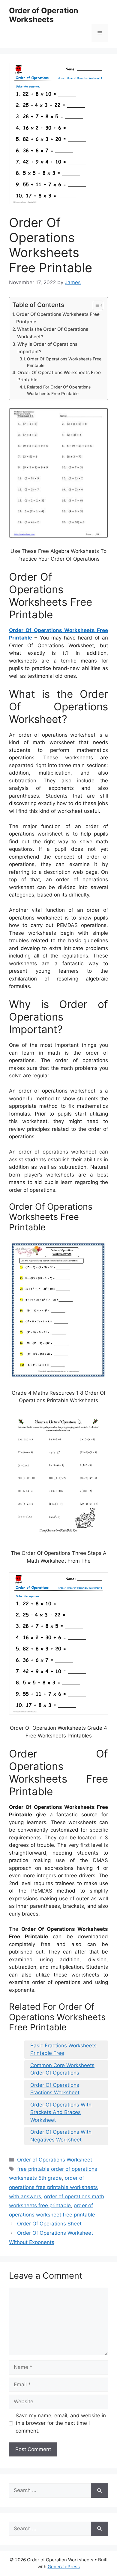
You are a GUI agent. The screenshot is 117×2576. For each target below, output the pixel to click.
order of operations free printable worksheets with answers (53, 2187)
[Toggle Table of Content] (95, 305)
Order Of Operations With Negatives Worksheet (61, 2136)
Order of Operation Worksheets (44, 15)
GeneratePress (64, 2567)
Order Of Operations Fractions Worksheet (55, 2089)
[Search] (99, 2491)
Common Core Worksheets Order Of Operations (62, 2069)
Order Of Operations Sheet (49, 2224)
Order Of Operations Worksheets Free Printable (58, 318)
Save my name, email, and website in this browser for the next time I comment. (61, 2423)
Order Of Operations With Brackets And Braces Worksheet (61, 2112)
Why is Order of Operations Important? (47, 348)
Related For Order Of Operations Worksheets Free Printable (59, 390)
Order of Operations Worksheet (55, 2160)
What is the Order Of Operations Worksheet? (53, 333)
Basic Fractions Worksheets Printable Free (63, 2049)
